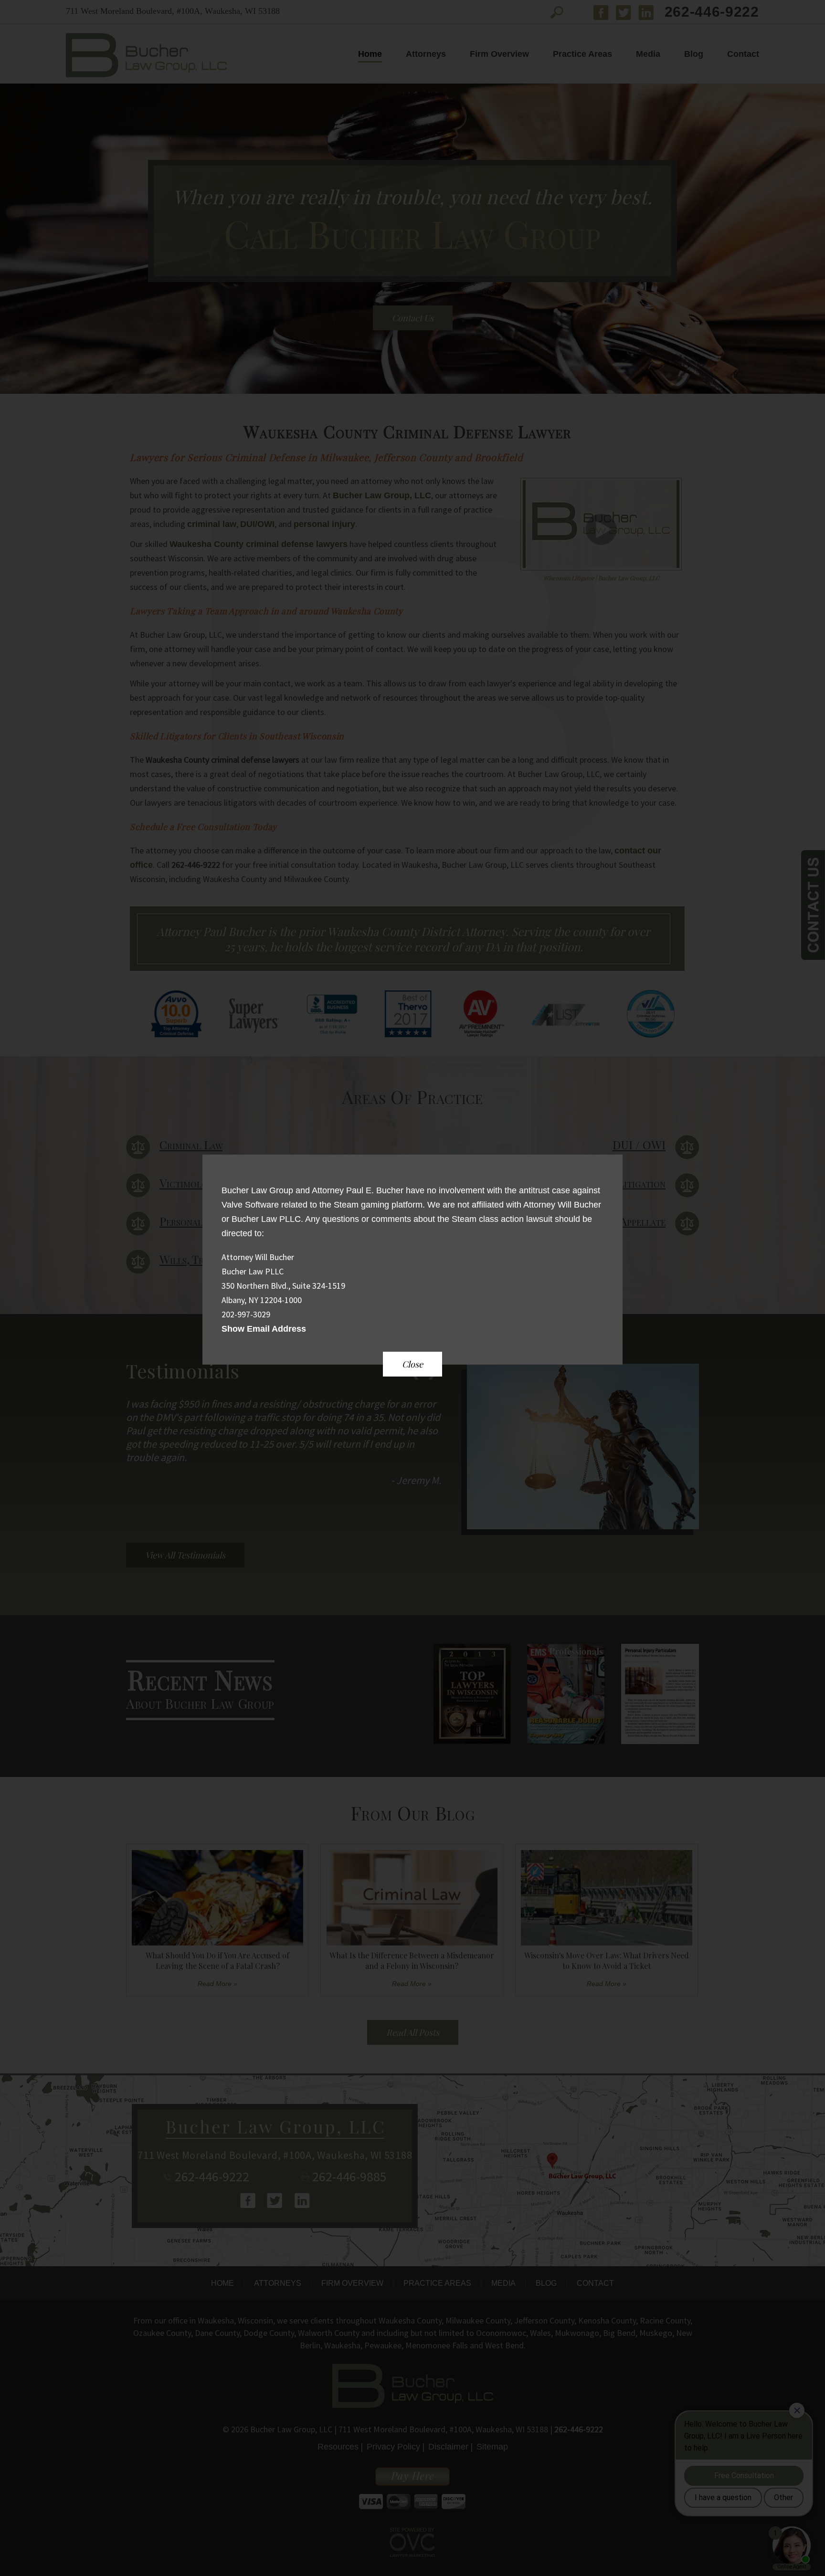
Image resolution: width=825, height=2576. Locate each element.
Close (412, 1364)
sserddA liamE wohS (264, 1329)
